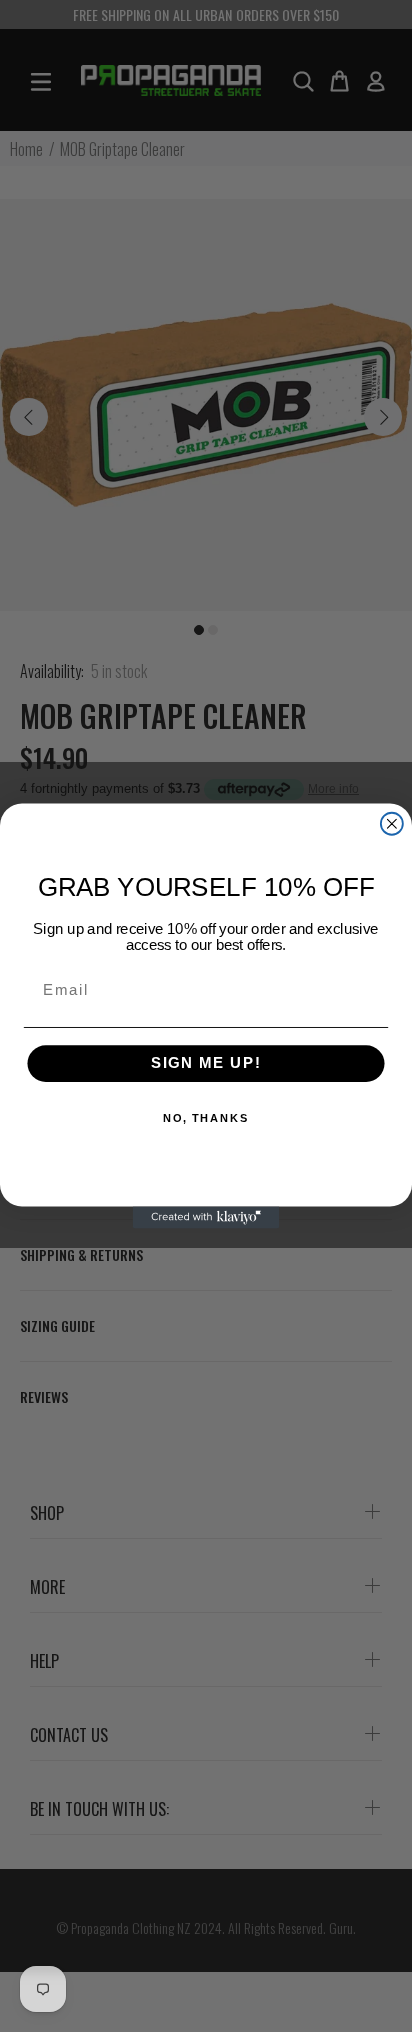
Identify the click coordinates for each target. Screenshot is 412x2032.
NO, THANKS (206, 1119)
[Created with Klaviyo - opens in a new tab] (206, 1217)
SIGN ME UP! (206, 1064)
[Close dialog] (392, 824)
